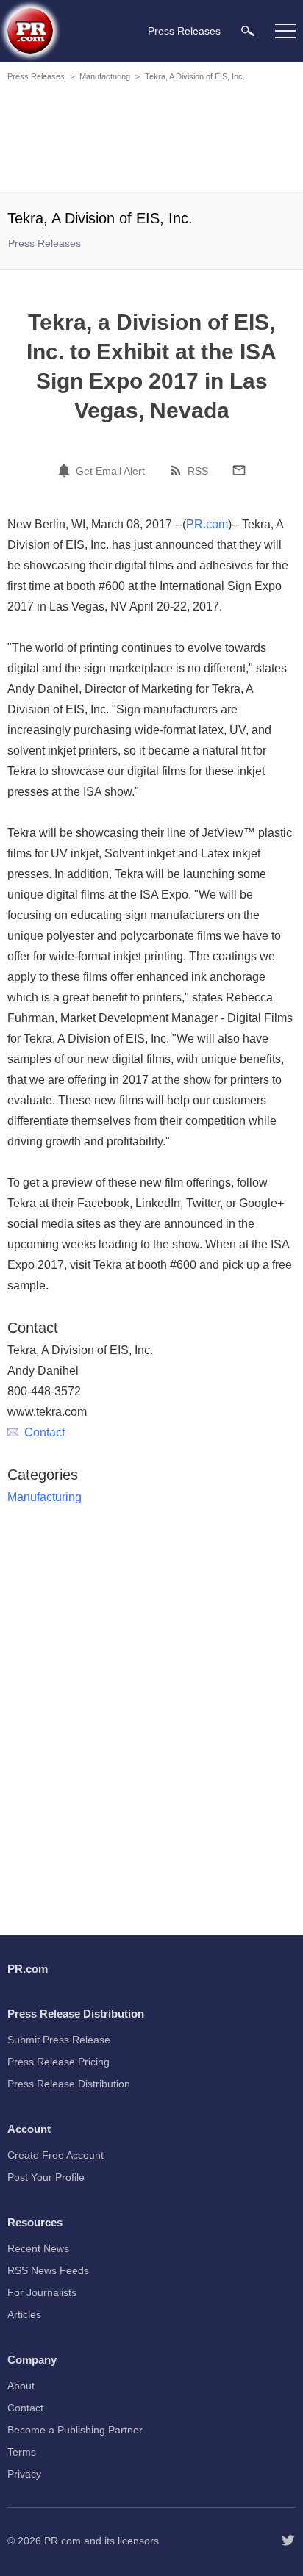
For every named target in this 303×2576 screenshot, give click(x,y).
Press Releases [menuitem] (184, 31)
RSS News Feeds (48, 2270)
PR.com (207, 524)
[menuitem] (248, 30)
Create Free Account (56, 2155)
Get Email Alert (110, 471)
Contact (44, 1432)
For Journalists (42, 2292)
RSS (198, 471)
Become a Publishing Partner (75, 2430)
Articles (24, 2314)
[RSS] (178, 470)
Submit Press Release (59, 2040)
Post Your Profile (46, 2177)
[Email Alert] (66, 470)
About (21, 2386)
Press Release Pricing (58, 2062)
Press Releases (36, 76)
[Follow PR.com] (288, 2541)
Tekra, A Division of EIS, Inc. (195, 76)
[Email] (239, 470)
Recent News (38, 2248)
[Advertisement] (151, 138)
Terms (22, 2452)
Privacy (24, 2474)
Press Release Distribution (69, 2084)
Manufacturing (105, 76)
